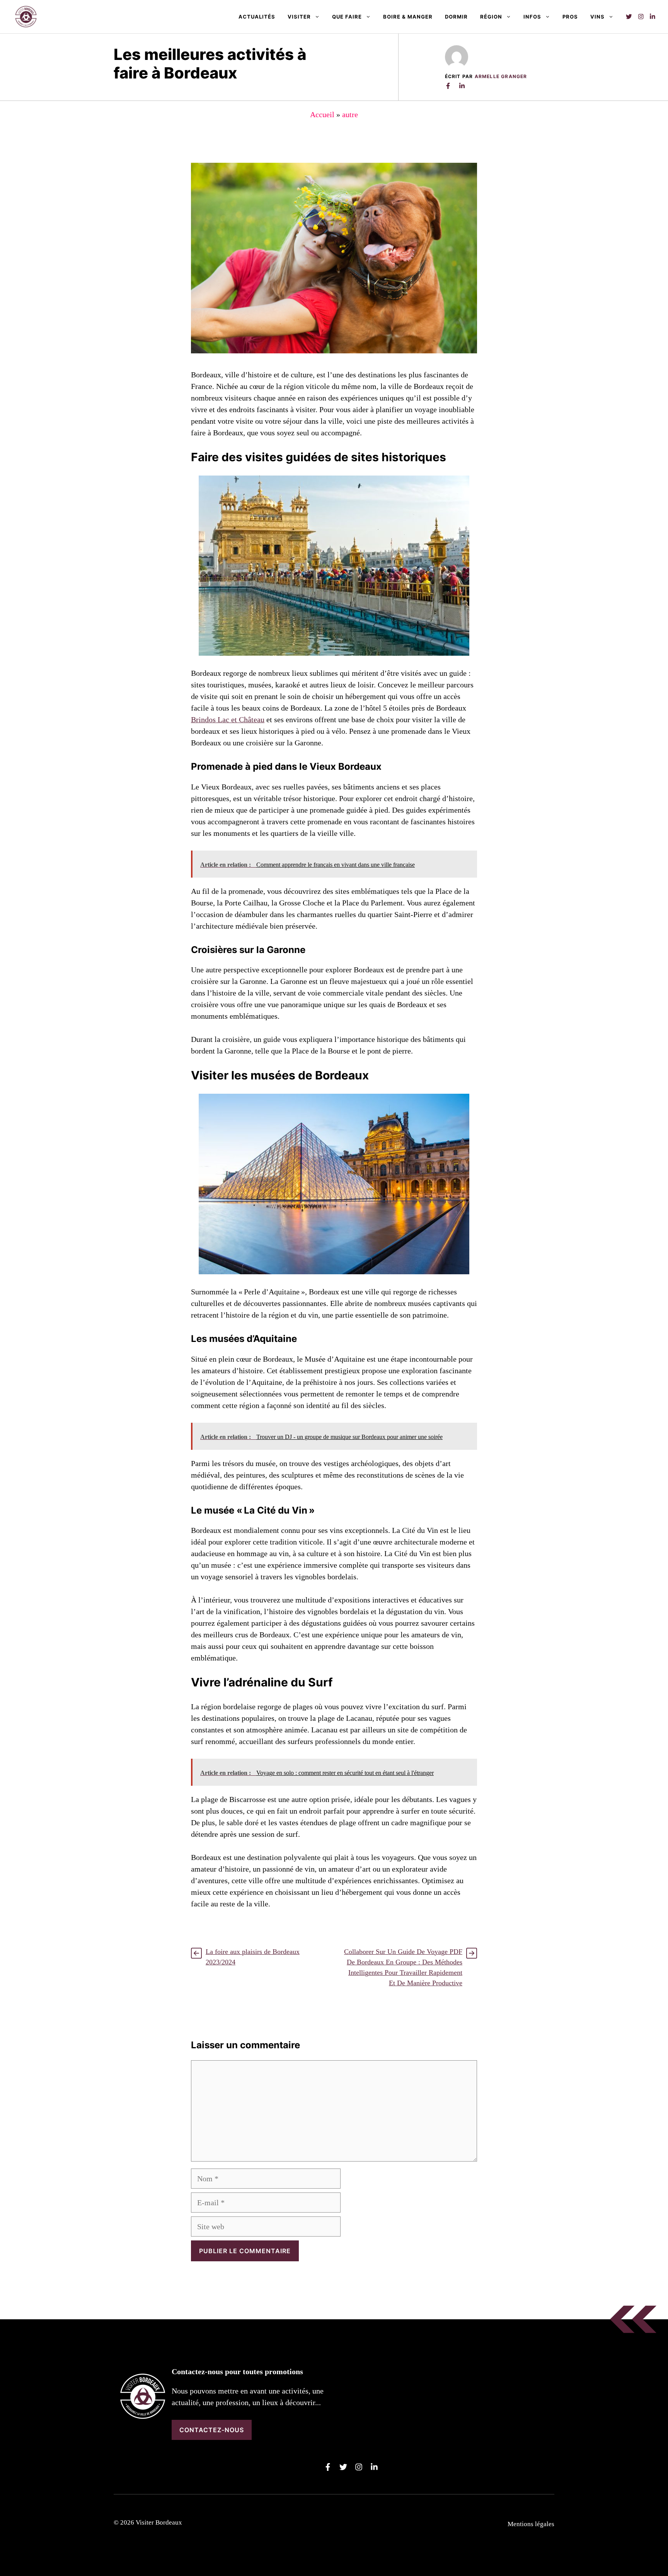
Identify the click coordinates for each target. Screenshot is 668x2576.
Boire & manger (408, 17)
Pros (570, 17)
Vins (597, 17)
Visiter (299, 17)
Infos (532, 17)
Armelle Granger (501, 76)
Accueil (322, 114)
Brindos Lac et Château (228, 719)
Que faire (347, 17)
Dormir (456, 17)
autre (350, 114)
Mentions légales (531, 2524)
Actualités (257, 17)
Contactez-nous (212, 2430)
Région (491, 17)
